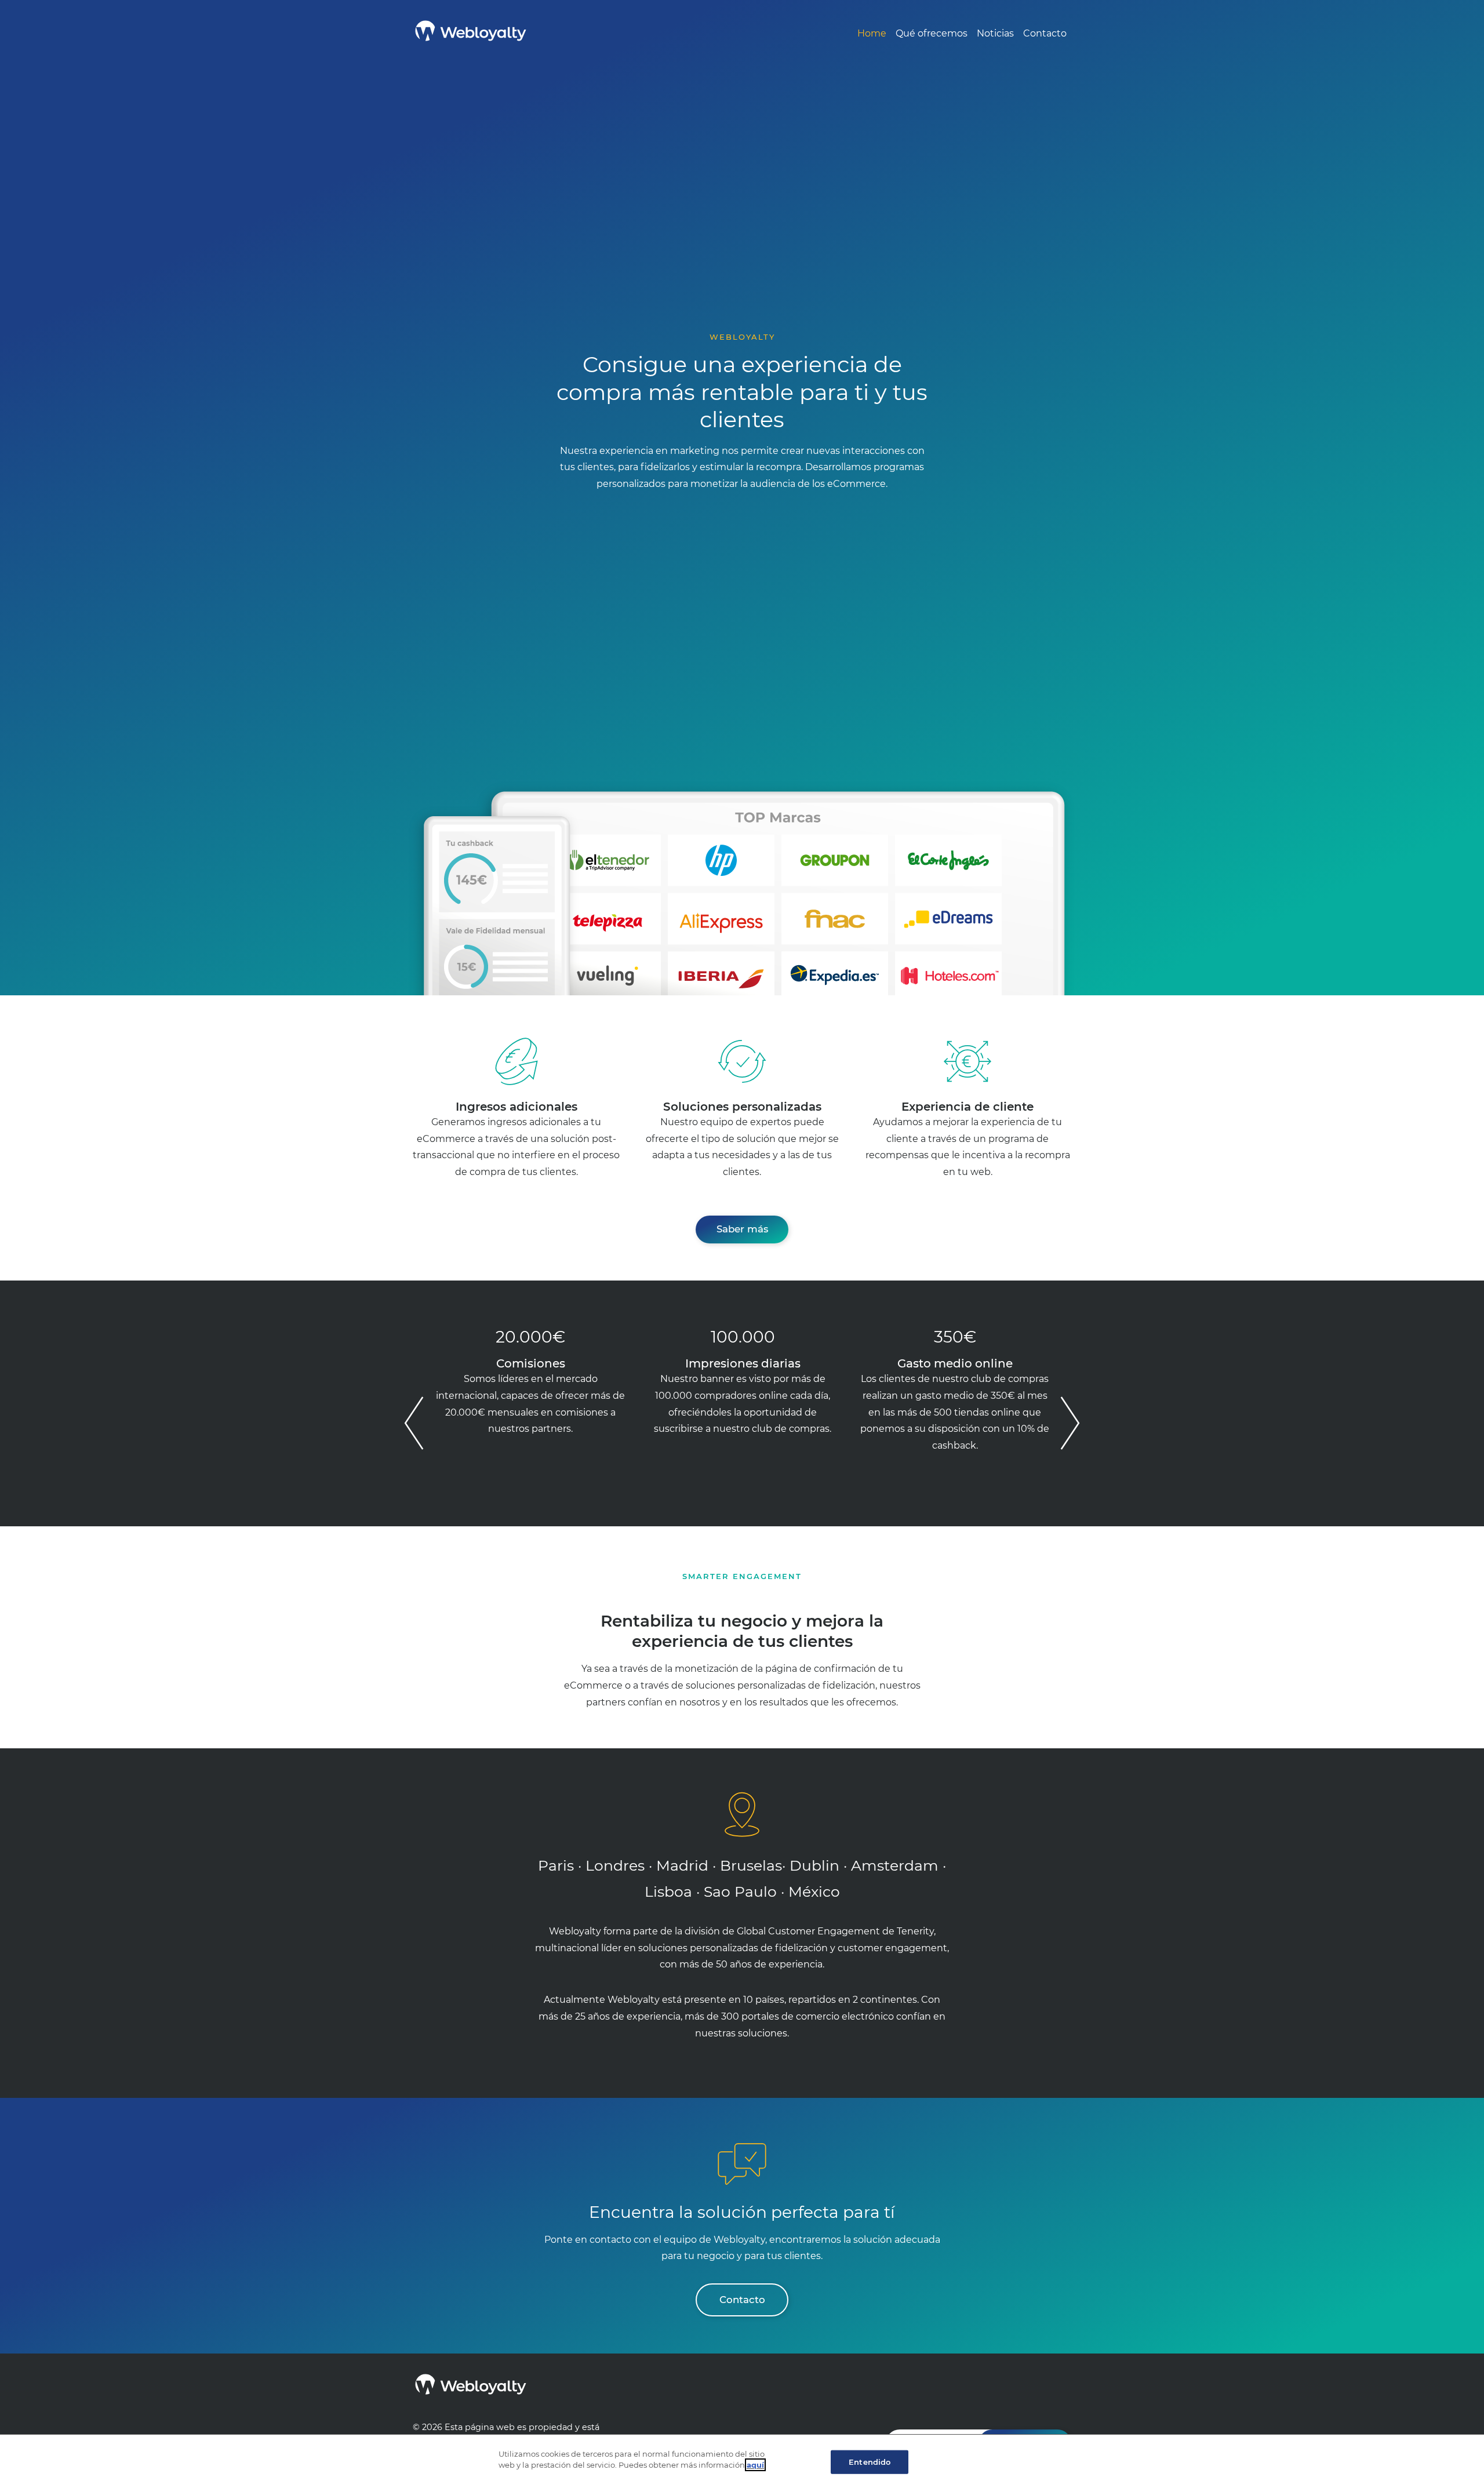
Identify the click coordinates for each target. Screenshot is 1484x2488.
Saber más (742, 1229)
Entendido (870, 2462)
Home (872, 33)
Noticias (995, 33)
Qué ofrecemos (932, 33)
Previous (414, 1423)
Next (1070, 1423)
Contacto (1045, 33)
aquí (755, 2465)
